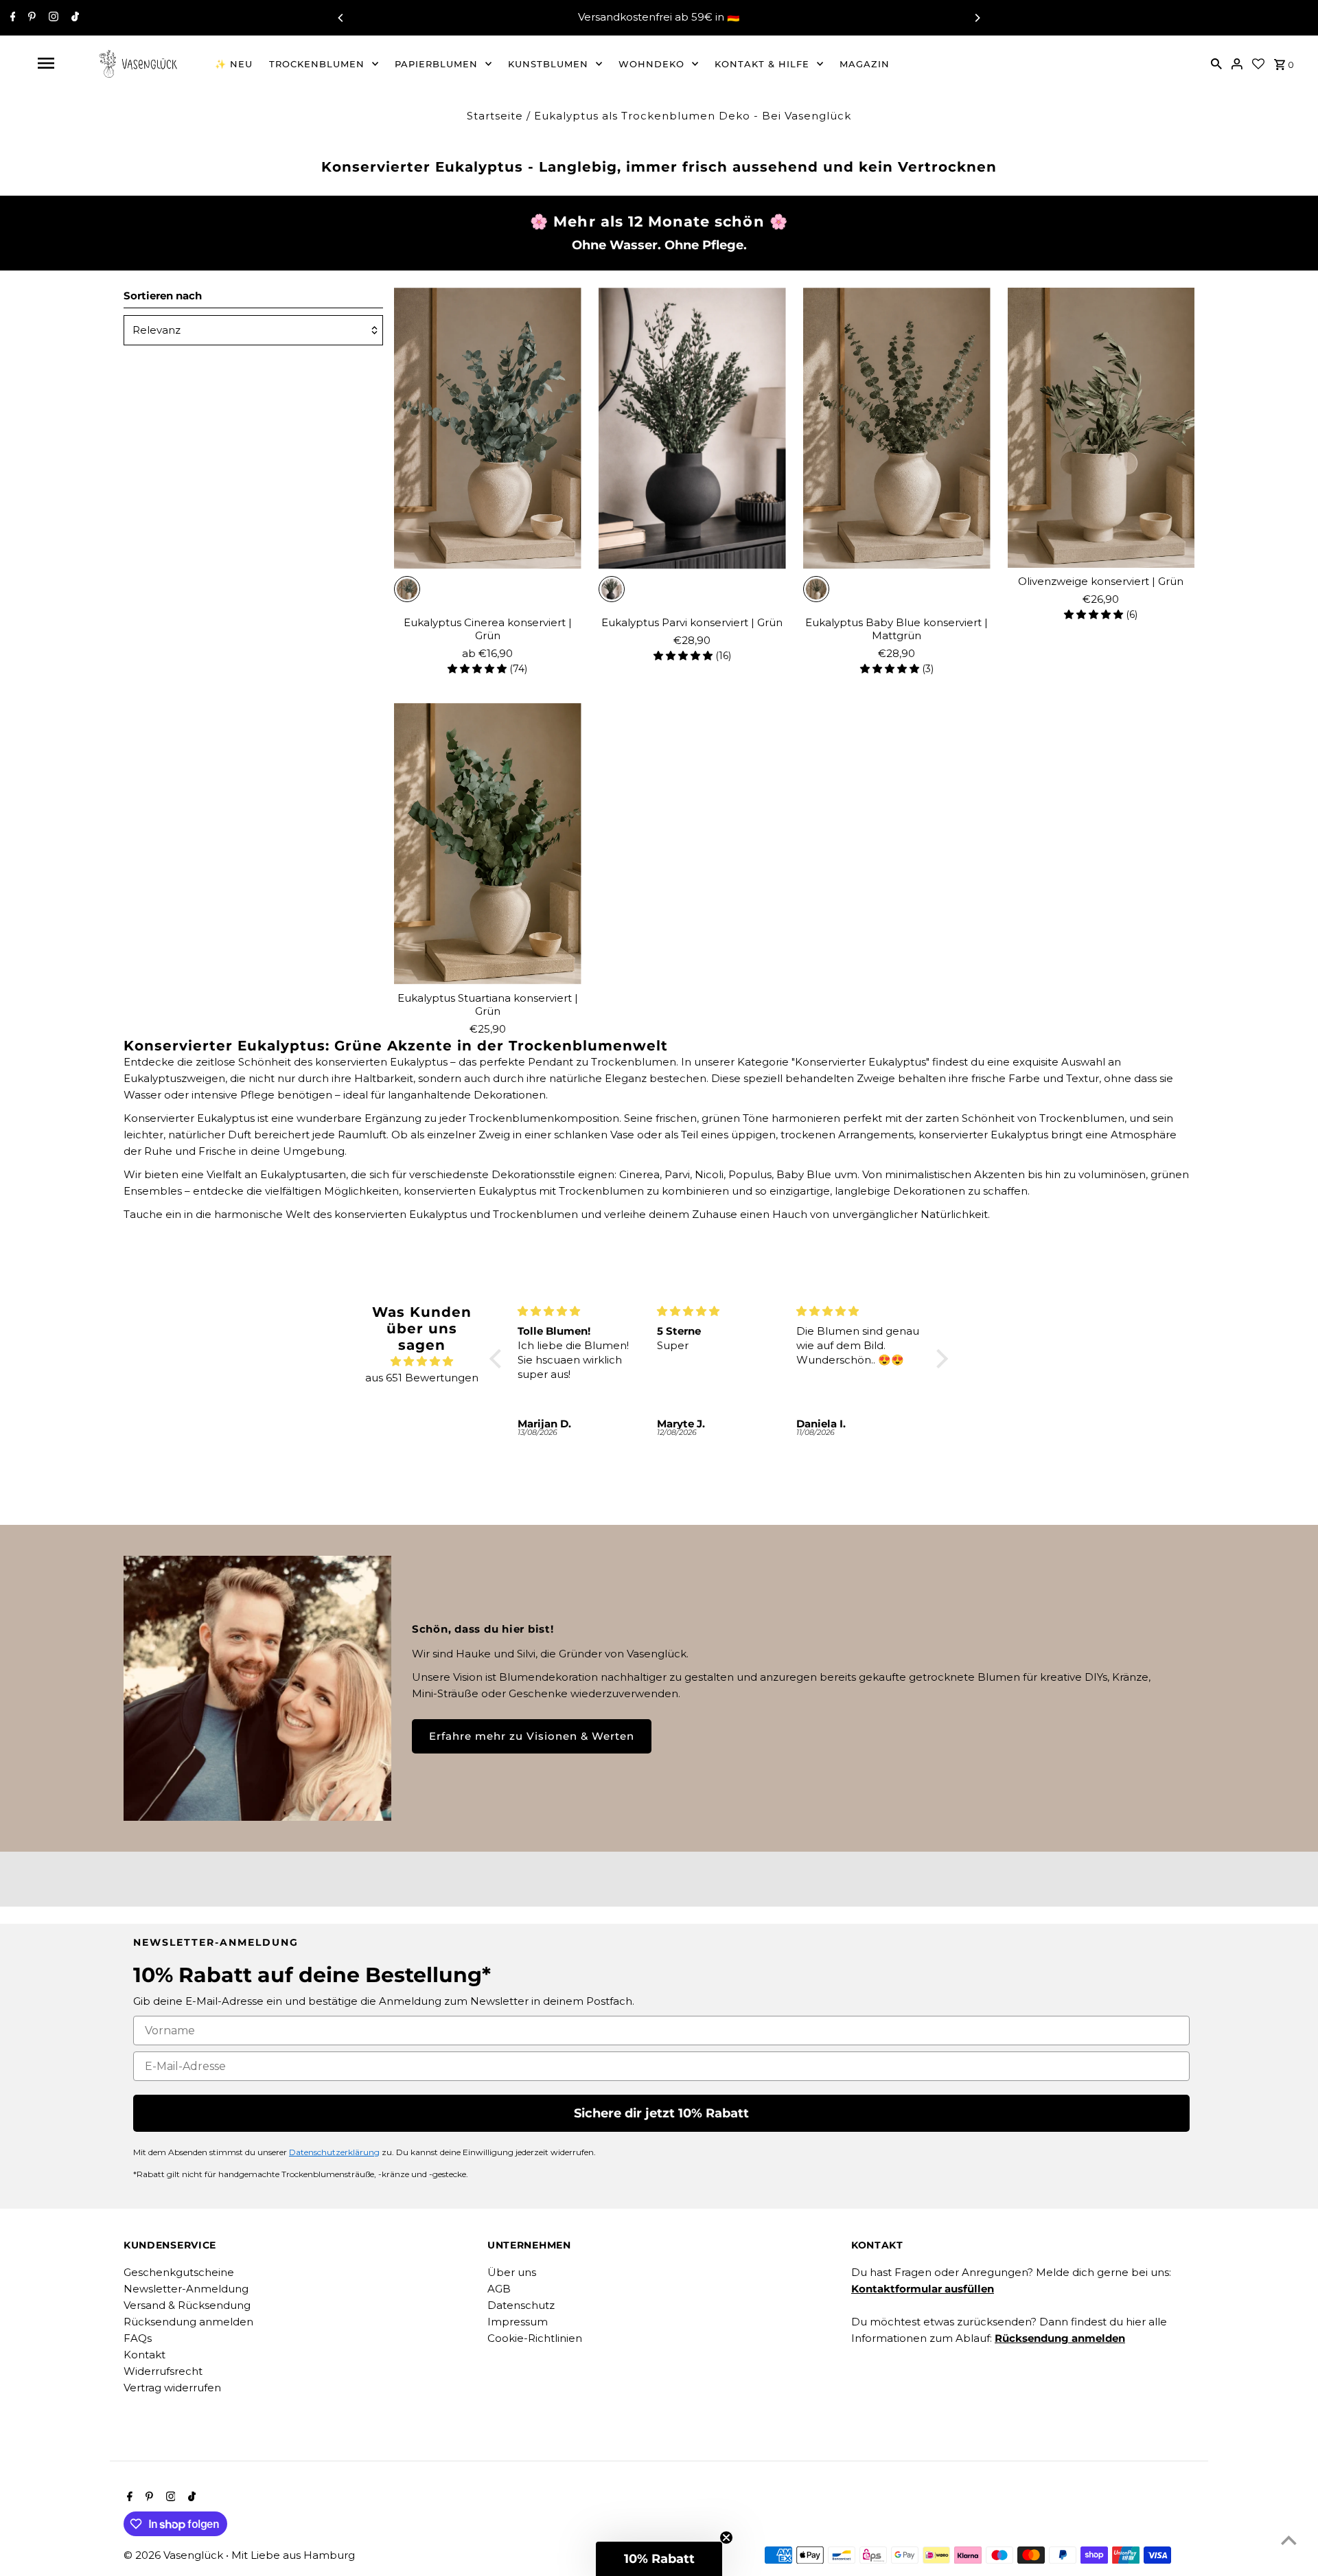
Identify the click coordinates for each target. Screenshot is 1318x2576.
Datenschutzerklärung (334, 2152)
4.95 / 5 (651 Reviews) (730, 18)
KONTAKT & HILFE (762, 64)
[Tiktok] (73, 18)
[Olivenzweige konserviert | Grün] (1101, 428)
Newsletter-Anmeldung (186, 2289)
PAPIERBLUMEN (436, 64)
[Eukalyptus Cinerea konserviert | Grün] (488, 428)
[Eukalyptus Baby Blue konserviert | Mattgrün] (897, 428)
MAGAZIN (865, 64)
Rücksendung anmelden (188, 2322)
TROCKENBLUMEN (317, 64)
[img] (422, 1361)
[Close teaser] (726, 2538)
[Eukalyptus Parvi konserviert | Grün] (692, 428)
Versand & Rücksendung (187, 2305)
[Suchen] (1216, 63)
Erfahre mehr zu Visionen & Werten (532, 1736)
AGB (499, 2289)
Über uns (512, 2272)
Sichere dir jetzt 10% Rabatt (661, 2113)
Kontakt (144, 2355)
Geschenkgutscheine (179, 2272)
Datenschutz (521, 2305)
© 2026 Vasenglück (175, 2555)
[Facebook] (11, 18)
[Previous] (341, 18)
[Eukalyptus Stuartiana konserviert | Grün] (488, 844)
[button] (499, 1359)
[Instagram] (52, 18)
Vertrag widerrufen (172, 2388)
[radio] (407, 589)
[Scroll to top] (1289, 2540)
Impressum (518, 2322)
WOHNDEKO (651, 64)
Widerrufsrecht (163, 2371)
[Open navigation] (46, 63)
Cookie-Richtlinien (535, 2338)
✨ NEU (234, 64)
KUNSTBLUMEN (548, 64)
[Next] (977, 18)
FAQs (138, 2338)
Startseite (495, 116)
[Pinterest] (30, 18)
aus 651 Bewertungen (422, 1378)
